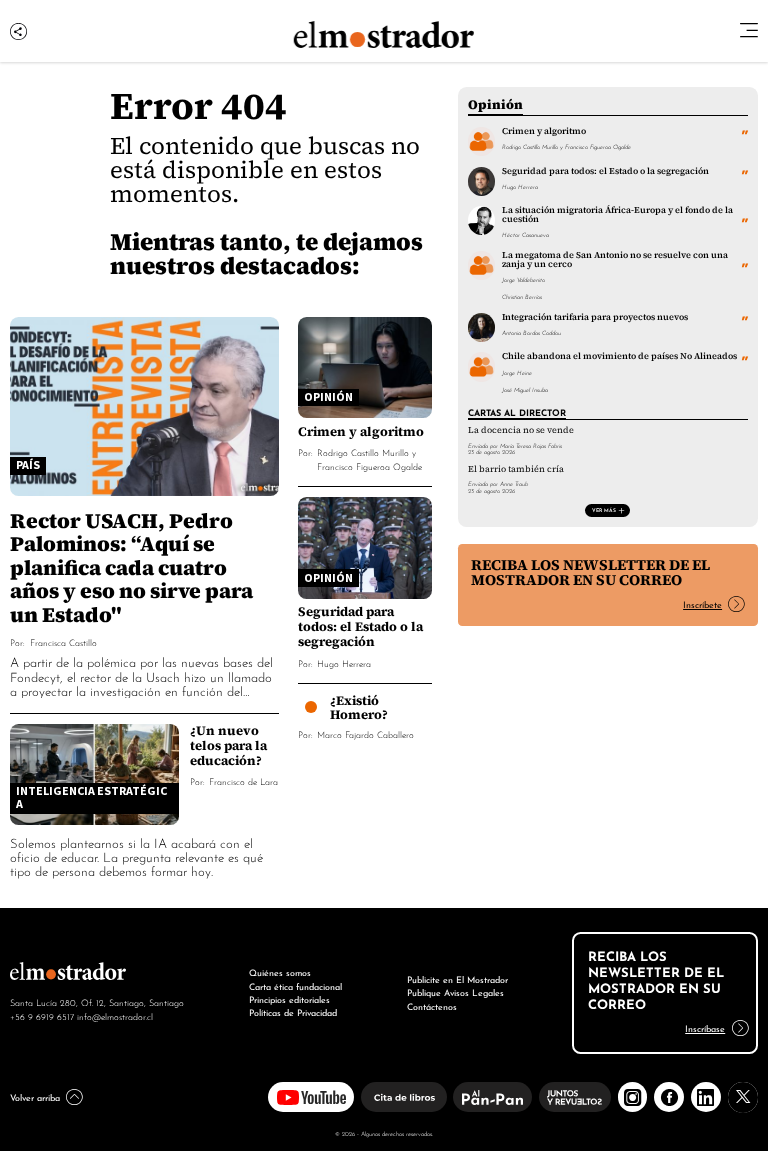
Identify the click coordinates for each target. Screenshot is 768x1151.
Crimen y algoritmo (361, 431)
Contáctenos (432, 1006)
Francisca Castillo (63, 641)
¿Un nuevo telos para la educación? (228, 745)
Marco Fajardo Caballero (365, 733)
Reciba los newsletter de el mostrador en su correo (590, 572)
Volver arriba (35, 1097)
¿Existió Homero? (359, 707)
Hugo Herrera (344, 662)
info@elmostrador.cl (115, 1016)
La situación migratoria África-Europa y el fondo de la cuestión (617, 214)
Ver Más (604, 509)
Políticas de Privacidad (293, 1012)
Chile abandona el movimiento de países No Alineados (619, 356)
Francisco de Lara (243, 780)
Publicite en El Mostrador (457, 979)
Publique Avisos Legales (455, 992)
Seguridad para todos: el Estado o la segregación (360, 626)
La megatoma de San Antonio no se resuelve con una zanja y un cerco (615, 259)
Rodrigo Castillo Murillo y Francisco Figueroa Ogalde (369, 458)
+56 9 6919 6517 (42, 1016)
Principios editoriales (289, 999)
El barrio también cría (516, 469)
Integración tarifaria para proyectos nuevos (595, 317)
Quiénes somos (280, 972)
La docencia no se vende (521, 430)
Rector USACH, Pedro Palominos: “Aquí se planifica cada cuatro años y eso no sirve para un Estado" (131, 567)
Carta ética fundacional (295, 986)
